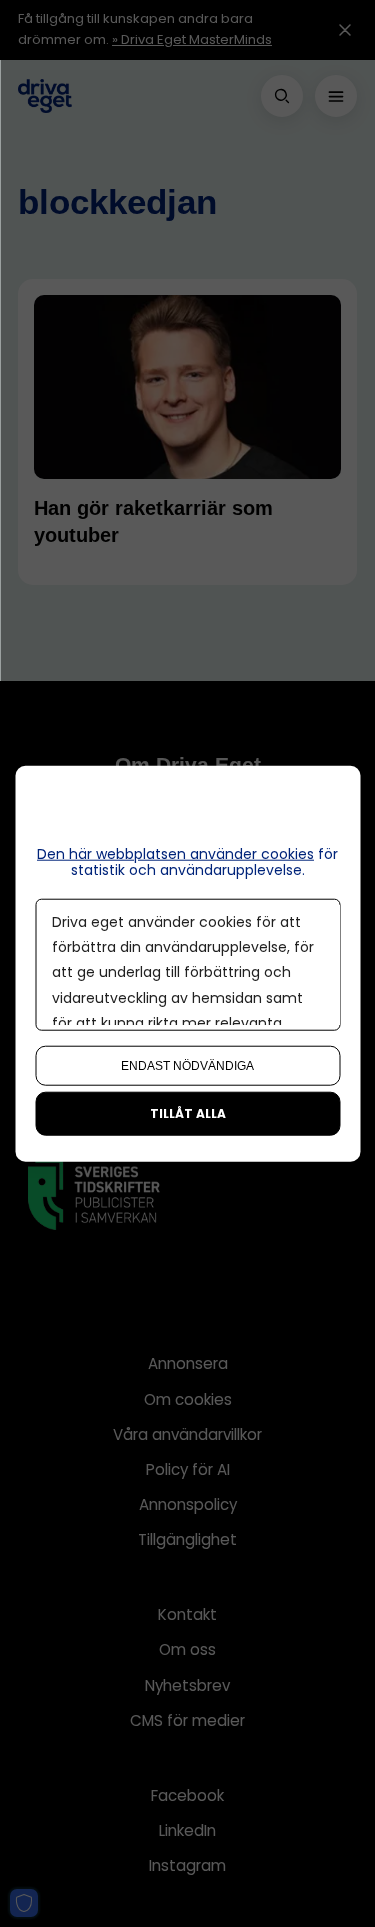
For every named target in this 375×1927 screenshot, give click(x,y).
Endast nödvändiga (187, 1066)
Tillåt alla (188, 1113)
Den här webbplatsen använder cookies (175, 853)
